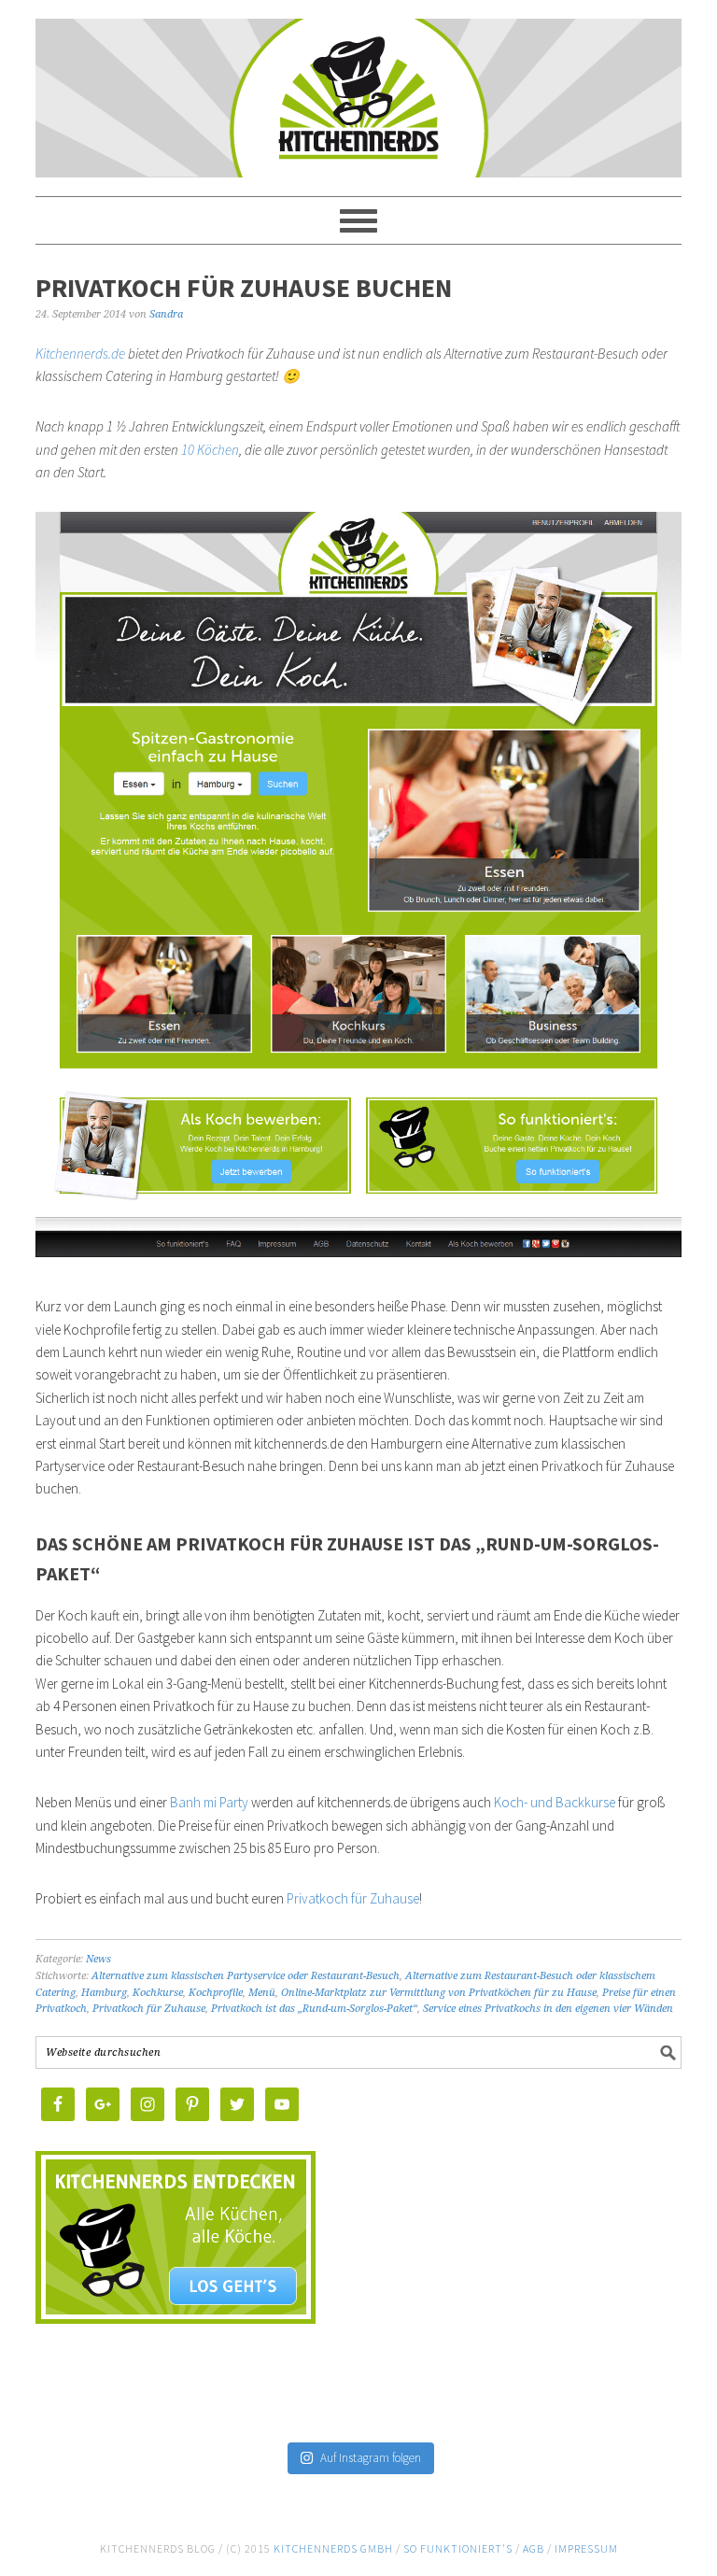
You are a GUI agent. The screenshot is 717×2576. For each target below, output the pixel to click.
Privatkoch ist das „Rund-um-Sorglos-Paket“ (314, 2009)
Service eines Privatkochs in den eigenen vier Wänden (548, 2009)
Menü (262, 1993)
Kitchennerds (358, 114)
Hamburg (104, 1993)
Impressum (586, 2548)
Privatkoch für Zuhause (353, 1898)
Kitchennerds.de (80, 354)
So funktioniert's (458, 2548)
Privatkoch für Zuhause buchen (244, 288)
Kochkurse (158, 1993)
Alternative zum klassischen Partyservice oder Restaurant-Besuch (246, 1976)
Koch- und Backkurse (555, 1802)
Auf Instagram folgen (371, 2458)
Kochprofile (216, 1993)
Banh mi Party (209, 1802)
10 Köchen (210, 450)
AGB (534, 2548)
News (98, 1959)
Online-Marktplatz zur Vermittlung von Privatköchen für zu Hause (439, 1993)
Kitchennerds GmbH (333, 2548)
